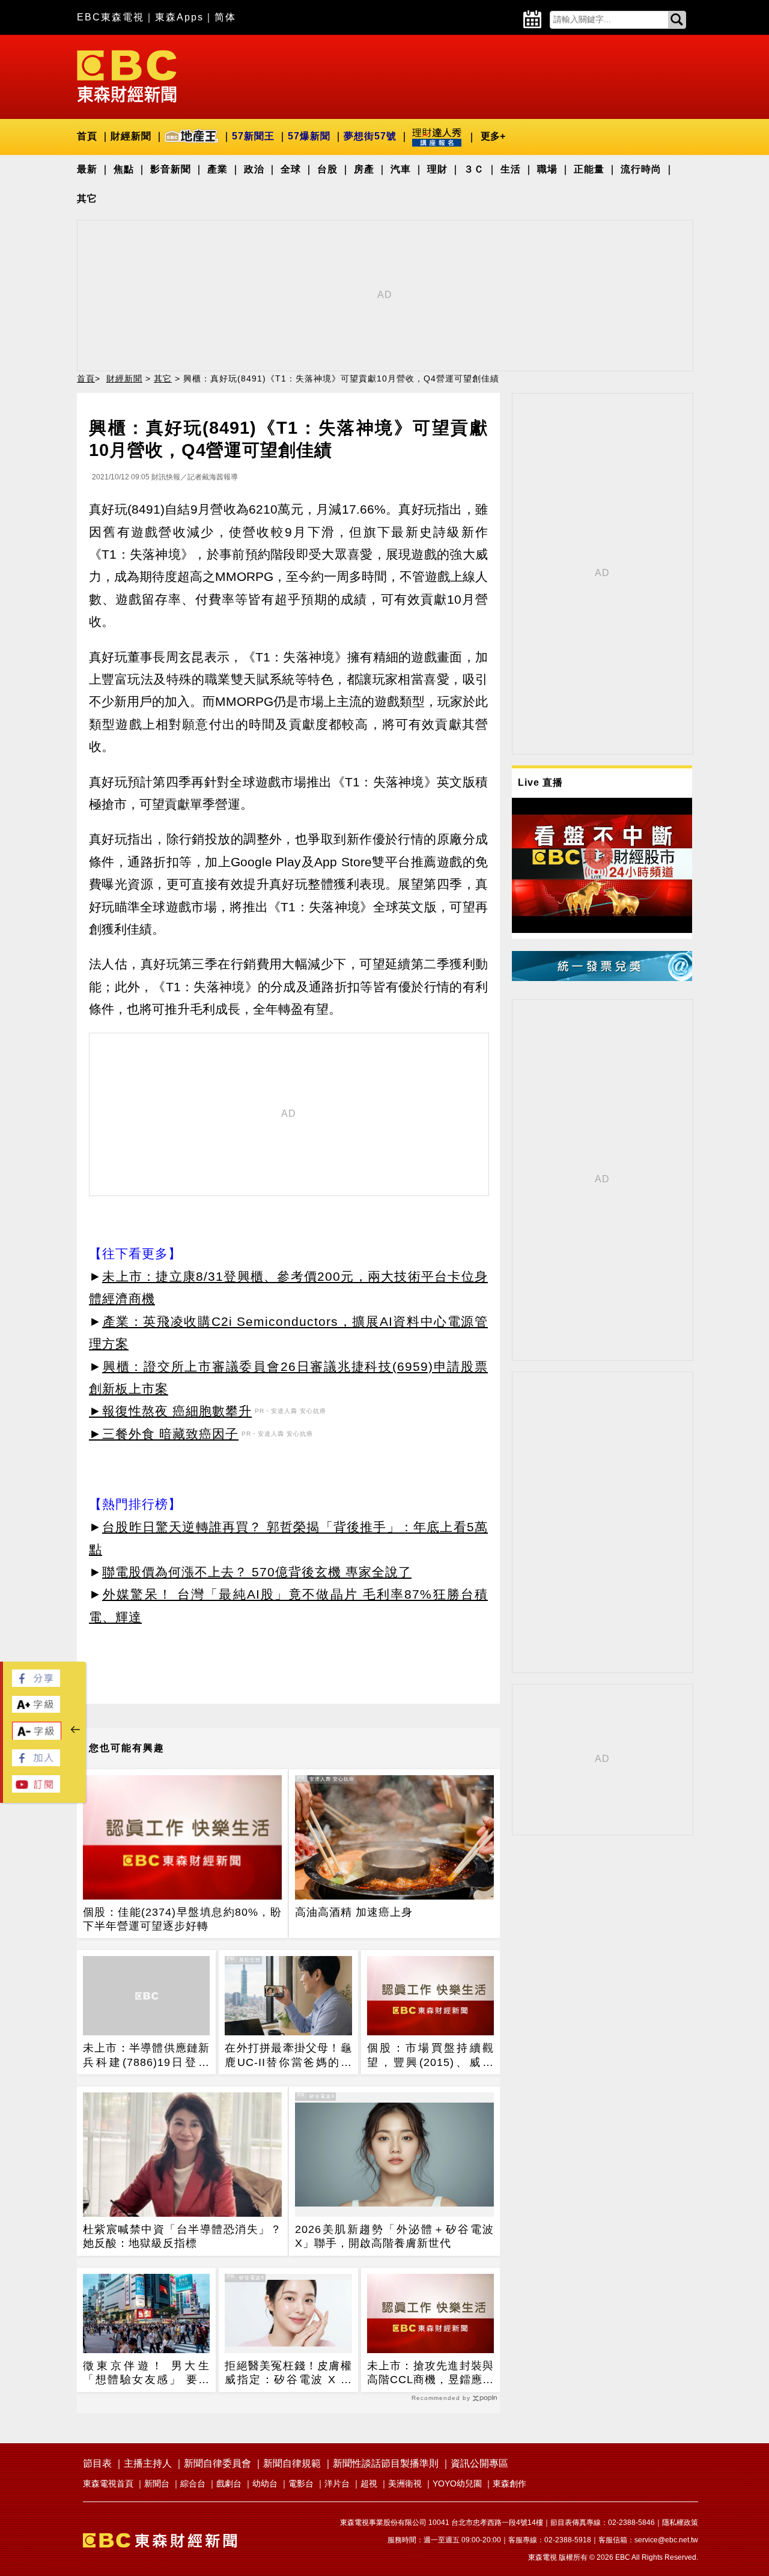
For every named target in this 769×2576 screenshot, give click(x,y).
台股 (327, 169)
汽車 (401, 169)
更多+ (493, 136)
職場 (547, 169)
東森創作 (509, 2483)
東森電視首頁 (108, 2483)
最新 (87, 169)
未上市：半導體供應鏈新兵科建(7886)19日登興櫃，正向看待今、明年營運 (146, 2056)
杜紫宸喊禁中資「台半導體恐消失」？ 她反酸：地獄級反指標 (182, 2236)
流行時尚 (641, 169)
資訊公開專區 (479, 2463)
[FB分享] (36, 1684)
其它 (87, 199)
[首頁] (127, 75)
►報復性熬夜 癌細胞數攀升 (170, 1411)
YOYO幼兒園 (457, 2483)
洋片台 (337, 2483)
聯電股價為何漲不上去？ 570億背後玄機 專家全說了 (257, 1572)
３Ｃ (474, 169)
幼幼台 (265, 2483)
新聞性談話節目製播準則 (386, 2463)
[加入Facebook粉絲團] (36, 1763)
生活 (511, 169)
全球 (291, 169)
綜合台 (193, 2483)
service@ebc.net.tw (666, 2540)
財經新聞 (131, 136)
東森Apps (179, 17)
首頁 (87, 136)
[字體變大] (36, 1709)
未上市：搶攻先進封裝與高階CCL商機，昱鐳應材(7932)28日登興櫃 (430, 2374)
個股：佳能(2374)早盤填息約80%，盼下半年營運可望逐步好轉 (182, 1919)
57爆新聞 (309, 136)
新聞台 (157, 2483)
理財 (437, 169)
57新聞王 (253, 136)
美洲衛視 (405, 2483)
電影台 (301, 2483)
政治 (254, 169)
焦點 (124, 169)
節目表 (97, 2463)
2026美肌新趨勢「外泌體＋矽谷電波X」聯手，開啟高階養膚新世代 (394, 2236)
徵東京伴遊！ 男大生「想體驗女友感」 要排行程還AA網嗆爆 (146, 2374)
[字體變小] (37, 1737)
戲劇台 (229, 2483)
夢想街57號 (370, 136)
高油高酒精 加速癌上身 (354, 1912)
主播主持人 (148, 2463)
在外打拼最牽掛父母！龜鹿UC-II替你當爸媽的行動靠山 (288, 2056)
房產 (364, 169)
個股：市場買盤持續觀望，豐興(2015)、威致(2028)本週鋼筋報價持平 (430, 2056)
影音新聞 (171, 169)
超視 (369, 2483)
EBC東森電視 (111, 17)
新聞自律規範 (292, 2463)
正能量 (589, 169)
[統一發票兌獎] (602, 978)
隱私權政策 (680, 2523)
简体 (225, 17)
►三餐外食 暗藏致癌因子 (164, 1434)
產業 (217, 169)
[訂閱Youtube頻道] (36, 1789)
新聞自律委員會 (217, 2463)
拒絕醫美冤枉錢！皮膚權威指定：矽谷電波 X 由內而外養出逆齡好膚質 (288, 2374)
